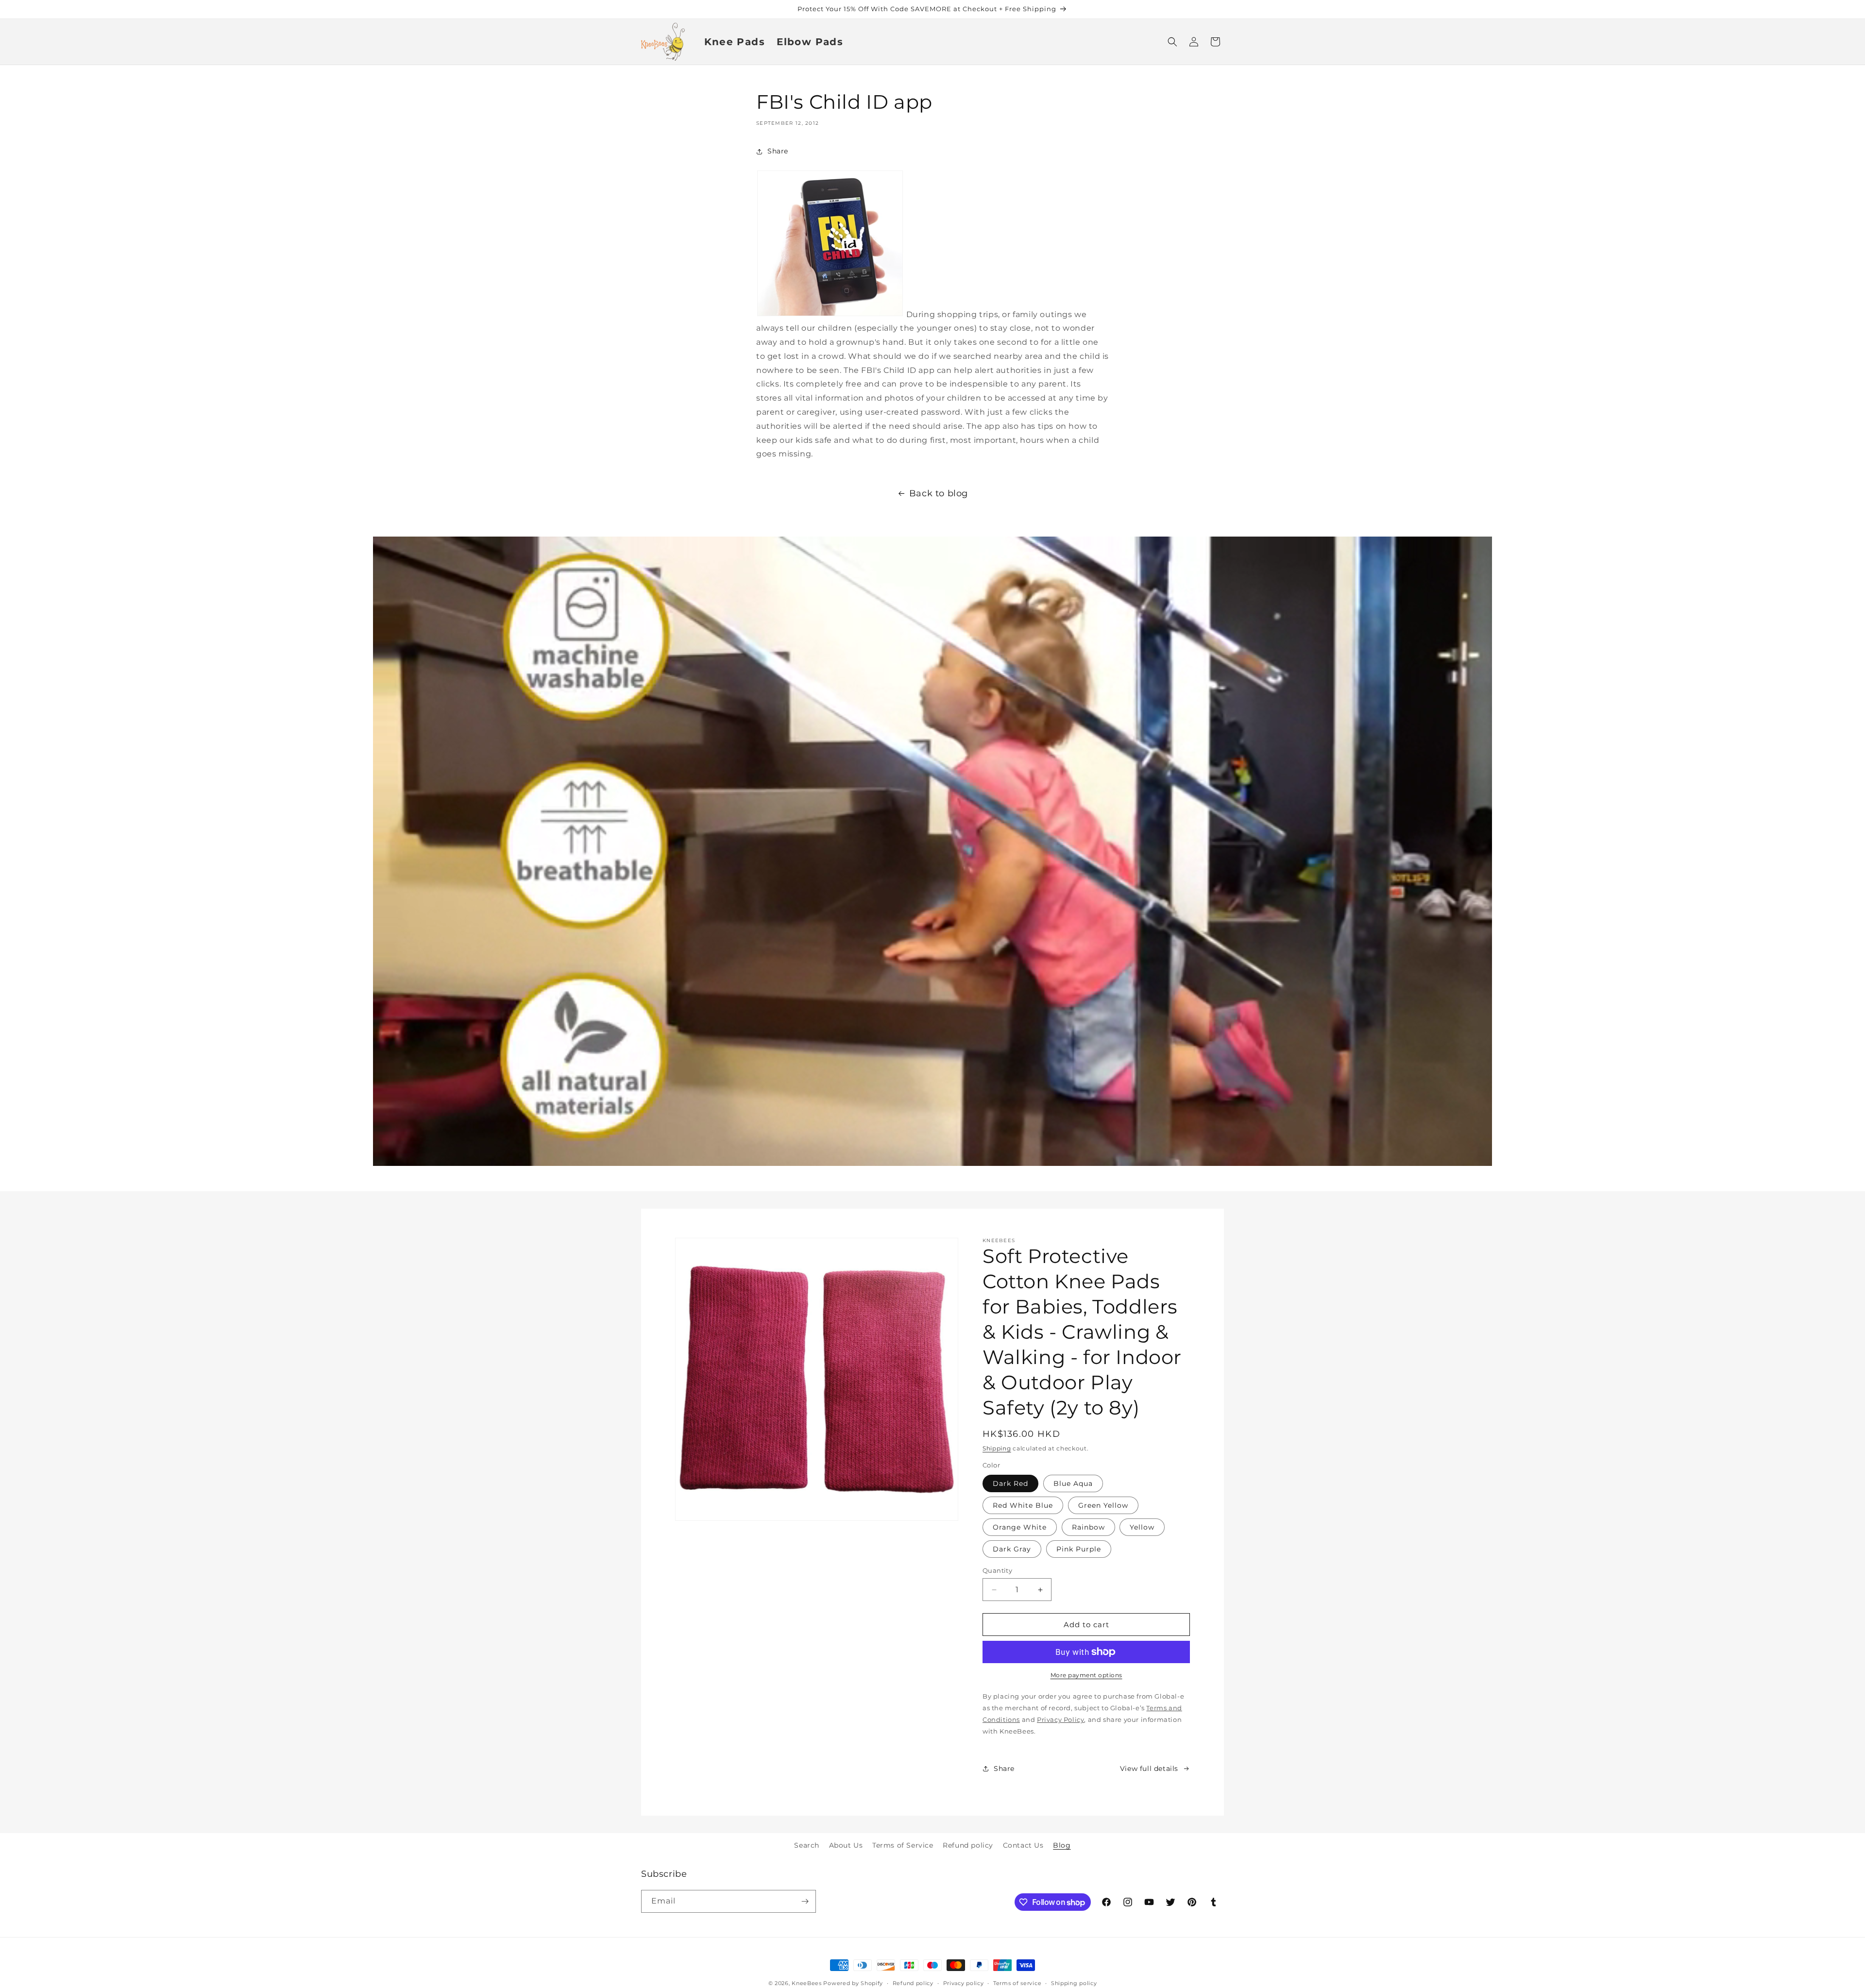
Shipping (997, 1448)
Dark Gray (1012, 1549)
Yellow (1142, 1527)
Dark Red (1010, 1483)
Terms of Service (903, 1845)
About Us (846, 1845)
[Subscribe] (805, 1901)
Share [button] (778, 151)
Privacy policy (964, 1983)
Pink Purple (1079, 1549)
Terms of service (1017, 1983)
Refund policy (968, 1845)
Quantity (997, 1570)
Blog (1062, 1845)
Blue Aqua (1073, 1483)
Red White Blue (1023, 1505)
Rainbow (1088, 1527)
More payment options (1086, 1675)
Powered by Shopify (853, 1983)
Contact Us (1023, 1845)
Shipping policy (1074, 1983)
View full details (1149, 1769)
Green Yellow (1103, 1505)
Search (807, 1845)
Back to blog (939, 493)
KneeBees (807, 1983)
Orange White (1020, 1527)
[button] (1172, 42)
